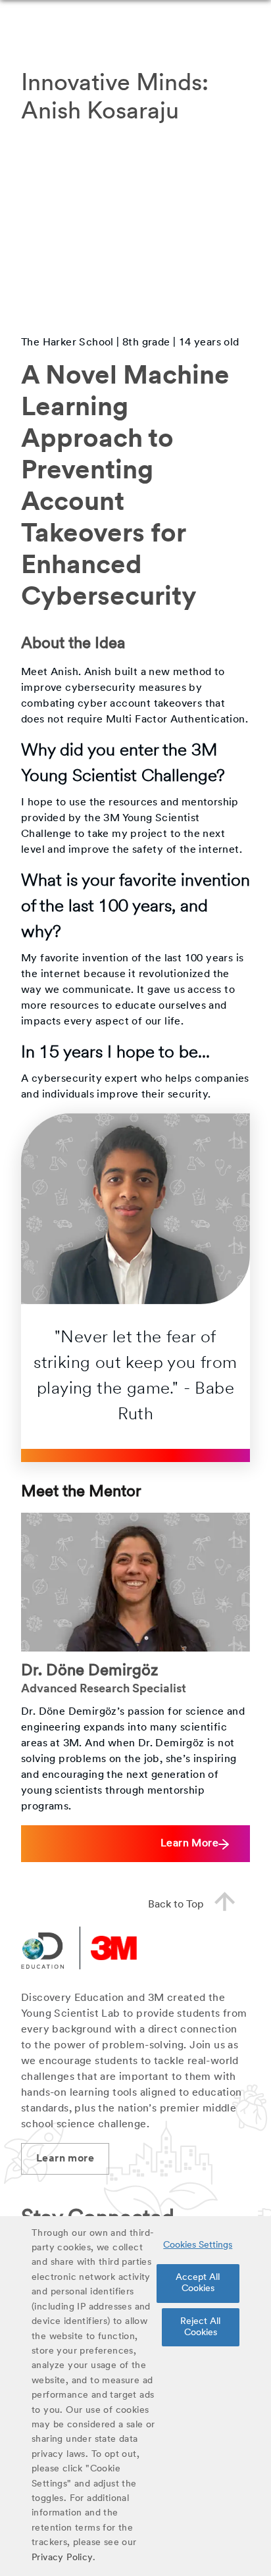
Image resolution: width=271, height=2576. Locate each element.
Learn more (65, 2159)
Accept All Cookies (198, 2283)
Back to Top (176, 1905)
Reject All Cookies (200, 2327)
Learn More (189, 1844)
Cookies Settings (198, 2245)
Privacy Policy (62, 2558)
